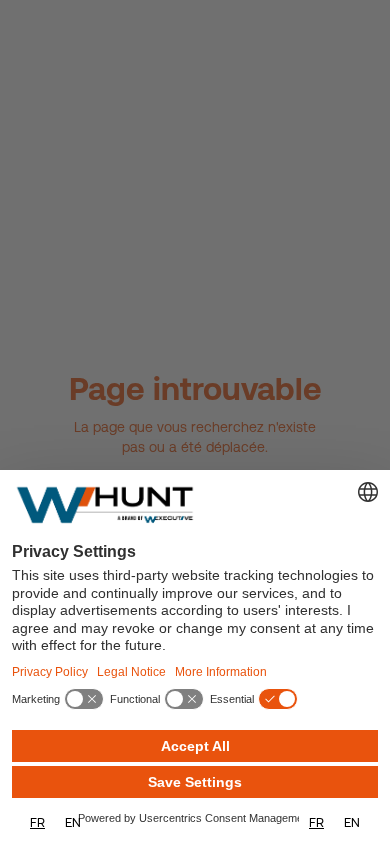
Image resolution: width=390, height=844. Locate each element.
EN (73, 822)
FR (37, 822)
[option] (73, 822)
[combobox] (37, 822)
